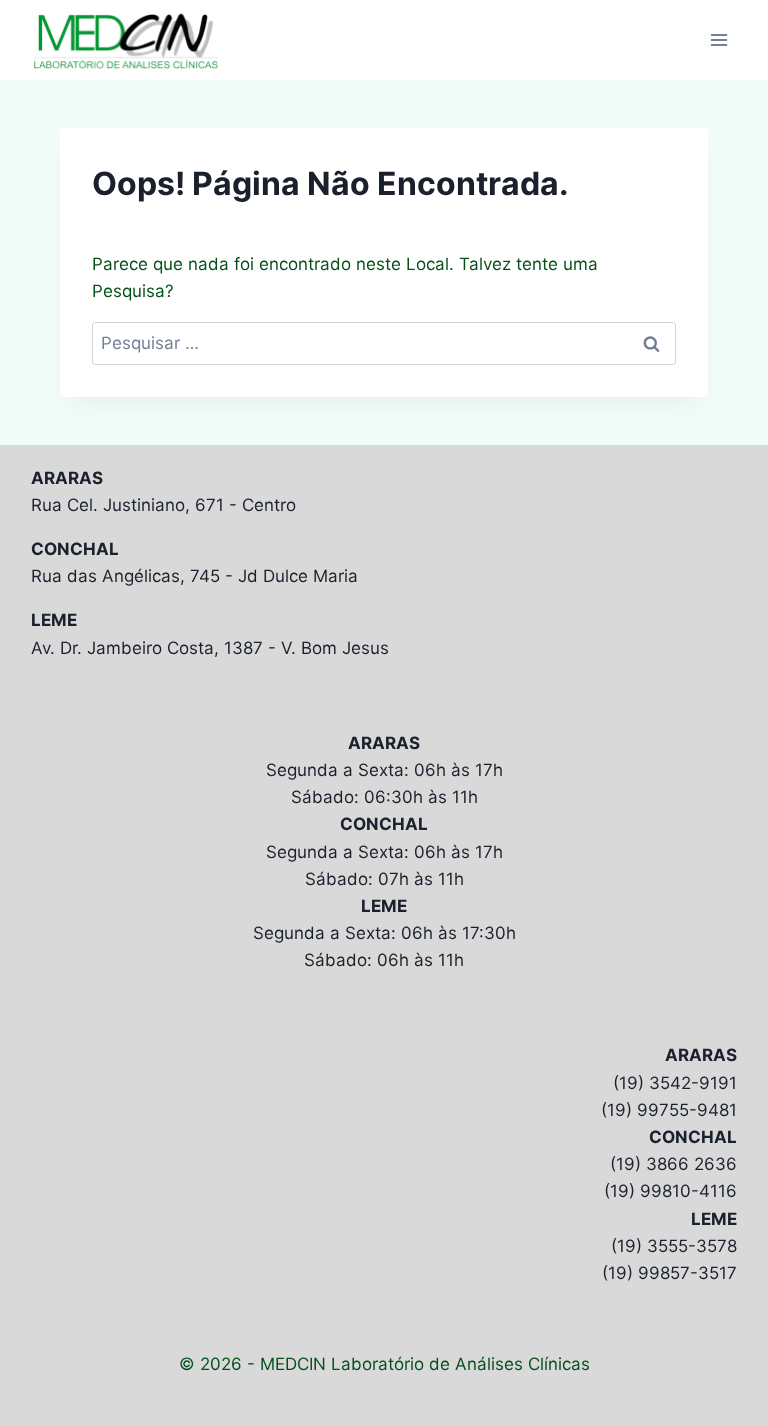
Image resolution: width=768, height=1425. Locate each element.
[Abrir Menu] (718, 39)
